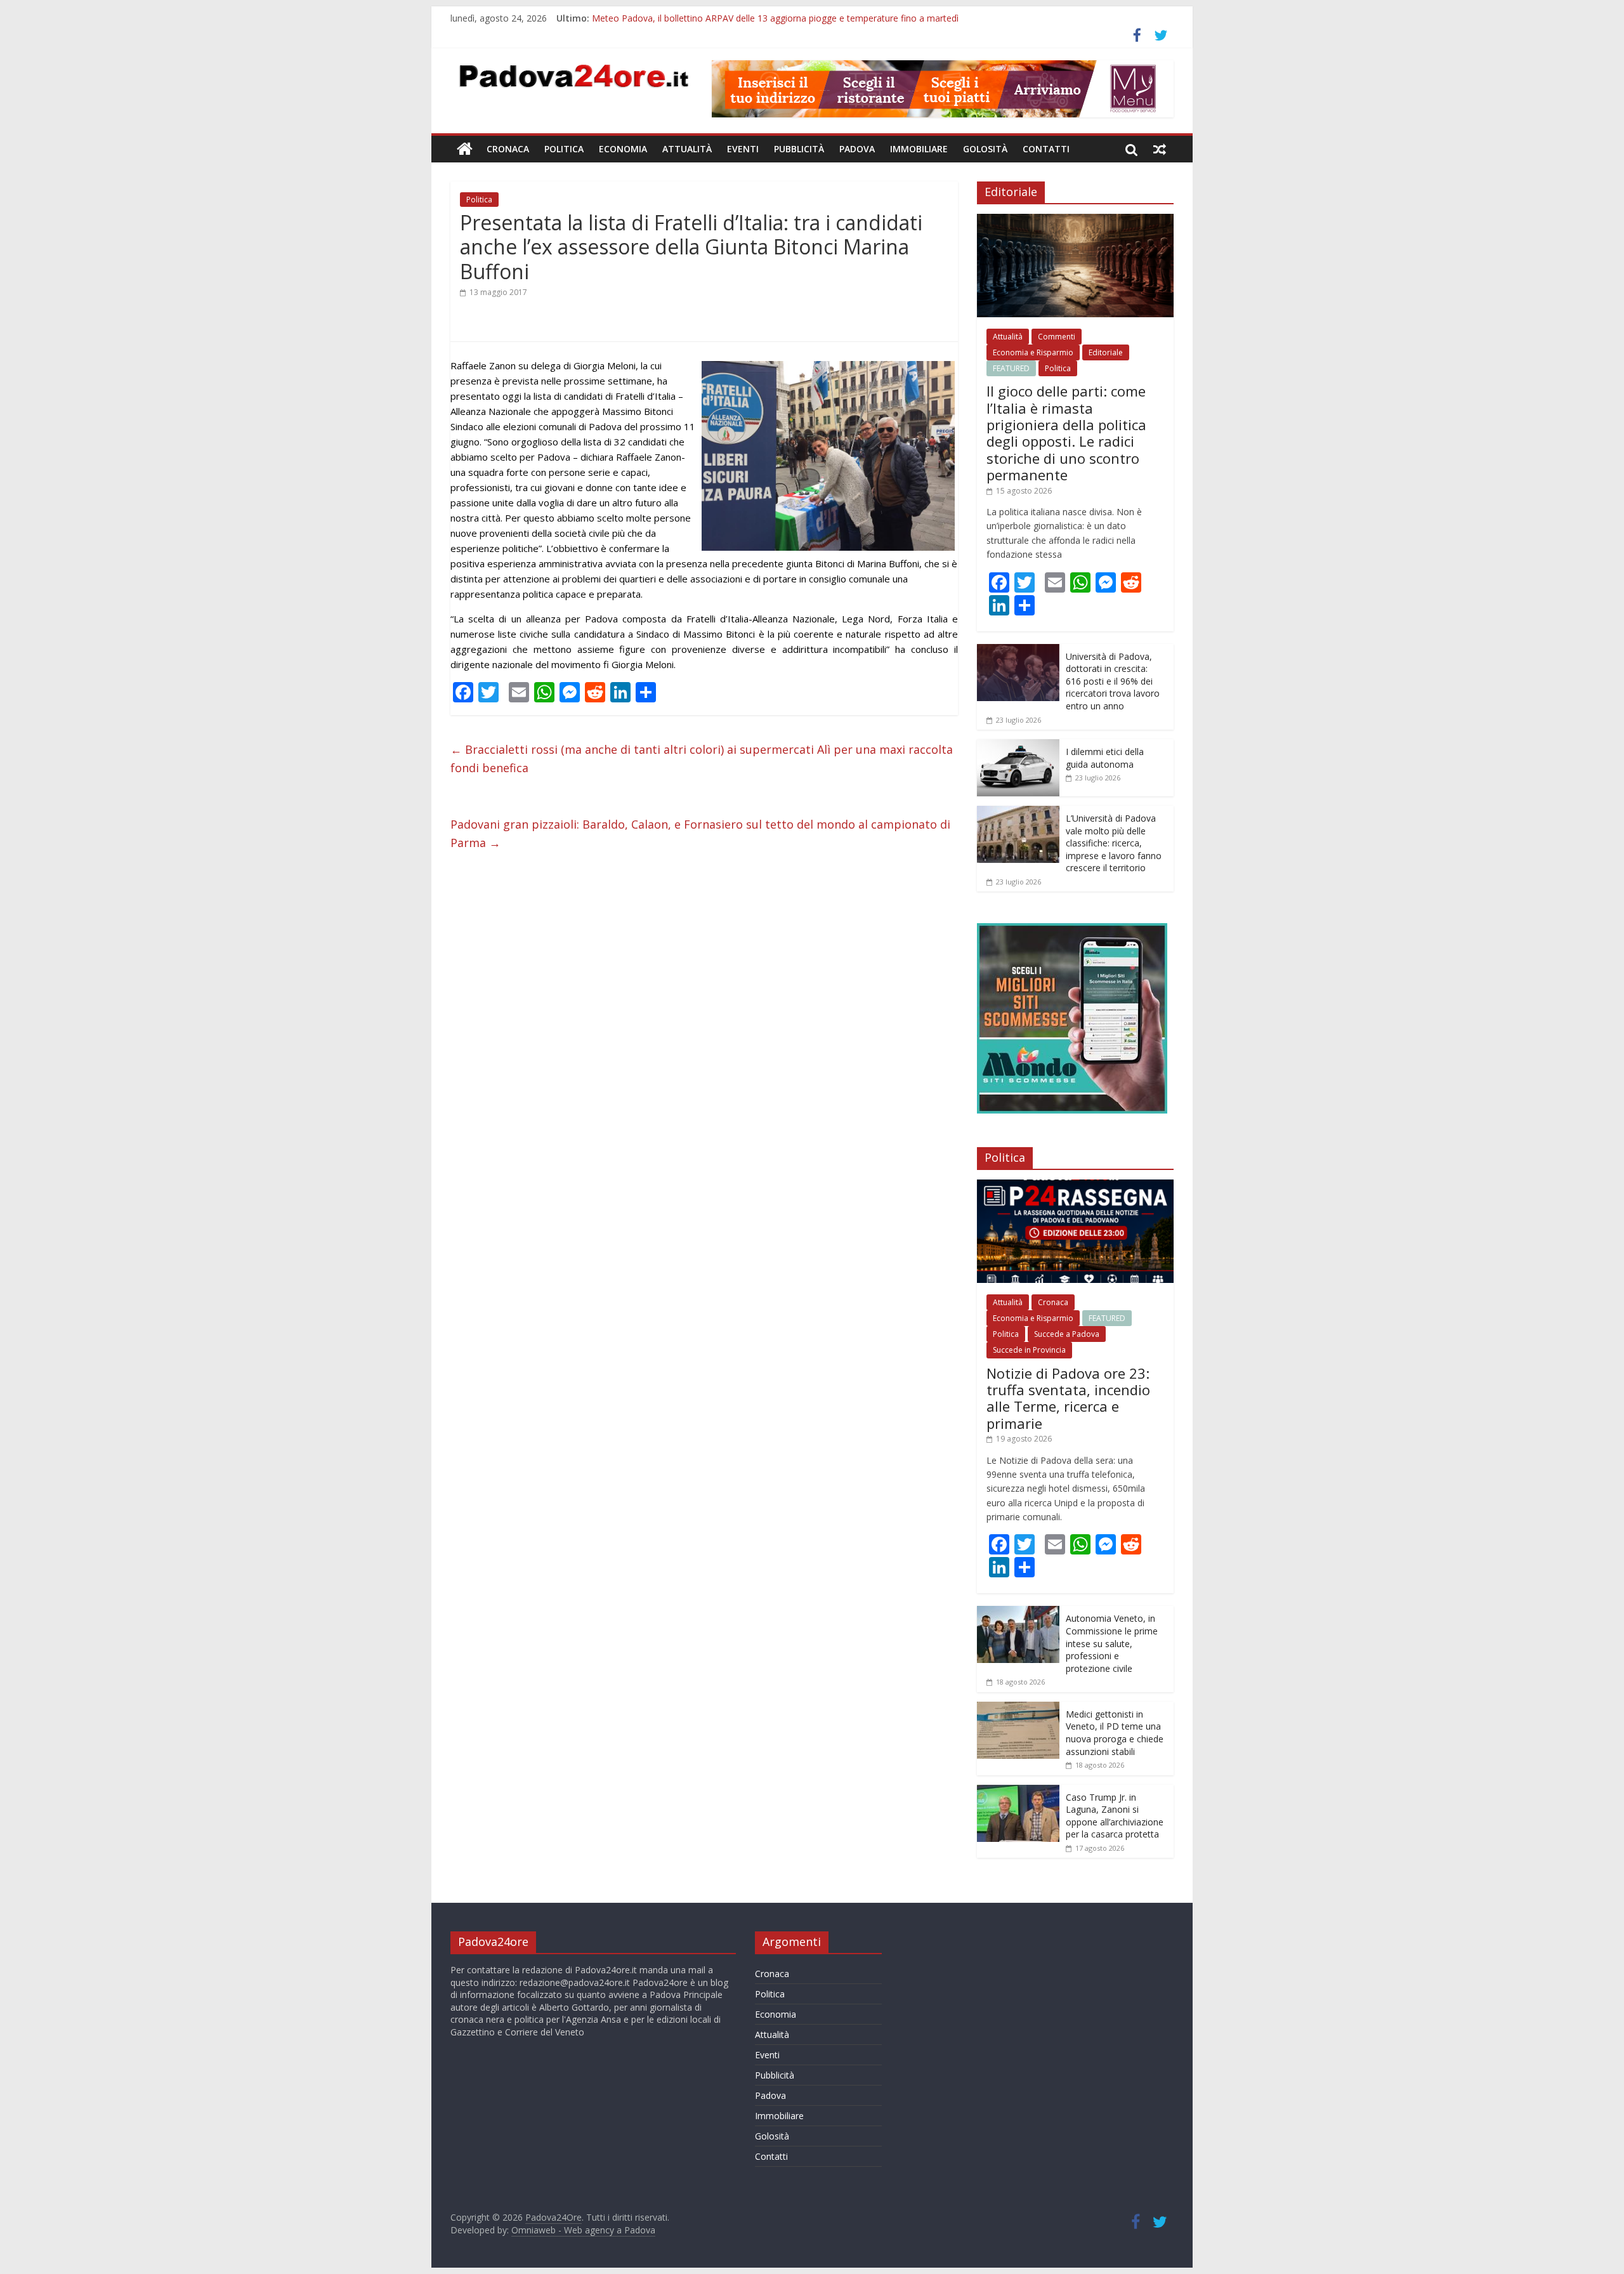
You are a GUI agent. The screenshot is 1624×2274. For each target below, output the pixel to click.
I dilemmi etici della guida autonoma (1105, 758)
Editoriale (1106, 352)
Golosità (985, 149)
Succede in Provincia (1029, 1350)
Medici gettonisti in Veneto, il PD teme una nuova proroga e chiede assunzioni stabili (1115, 1733)
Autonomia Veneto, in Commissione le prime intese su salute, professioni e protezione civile (1112, 1643)
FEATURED (1011, 368)
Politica (564, 149)
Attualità (687, 149)
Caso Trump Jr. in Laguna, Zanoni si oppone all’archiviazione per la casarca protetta (1115, 1816)
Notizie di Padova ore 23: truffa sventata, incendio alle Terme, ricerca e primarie (1068, 1398)
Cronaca (508, 149)
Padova (857, 149)
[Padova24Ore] (465, 149)
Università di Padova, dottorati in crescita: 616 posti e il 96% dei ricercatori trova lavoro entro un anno (1113, 681)
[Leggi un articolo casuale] (1160, 149)
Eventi (743, 149)
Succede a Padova (1067, 1334)
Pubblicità (799, 149)
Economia (623, 149)
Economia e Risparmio (1033, 352)
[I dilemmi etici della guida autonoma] (1018, 746)
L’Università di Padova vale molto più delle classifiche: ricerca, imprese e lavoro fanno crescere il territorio (1114, 843)
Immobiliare (919, 149)
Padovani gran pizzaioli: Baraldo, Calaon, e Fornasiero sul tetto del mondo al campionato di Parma (700, 833)
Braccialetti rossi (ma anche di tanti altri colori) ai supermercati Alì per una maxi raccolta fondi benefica (702, 759)
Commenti (1057, 337)
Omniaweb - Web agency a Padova (583, 2230)
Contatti (1046, 149)
